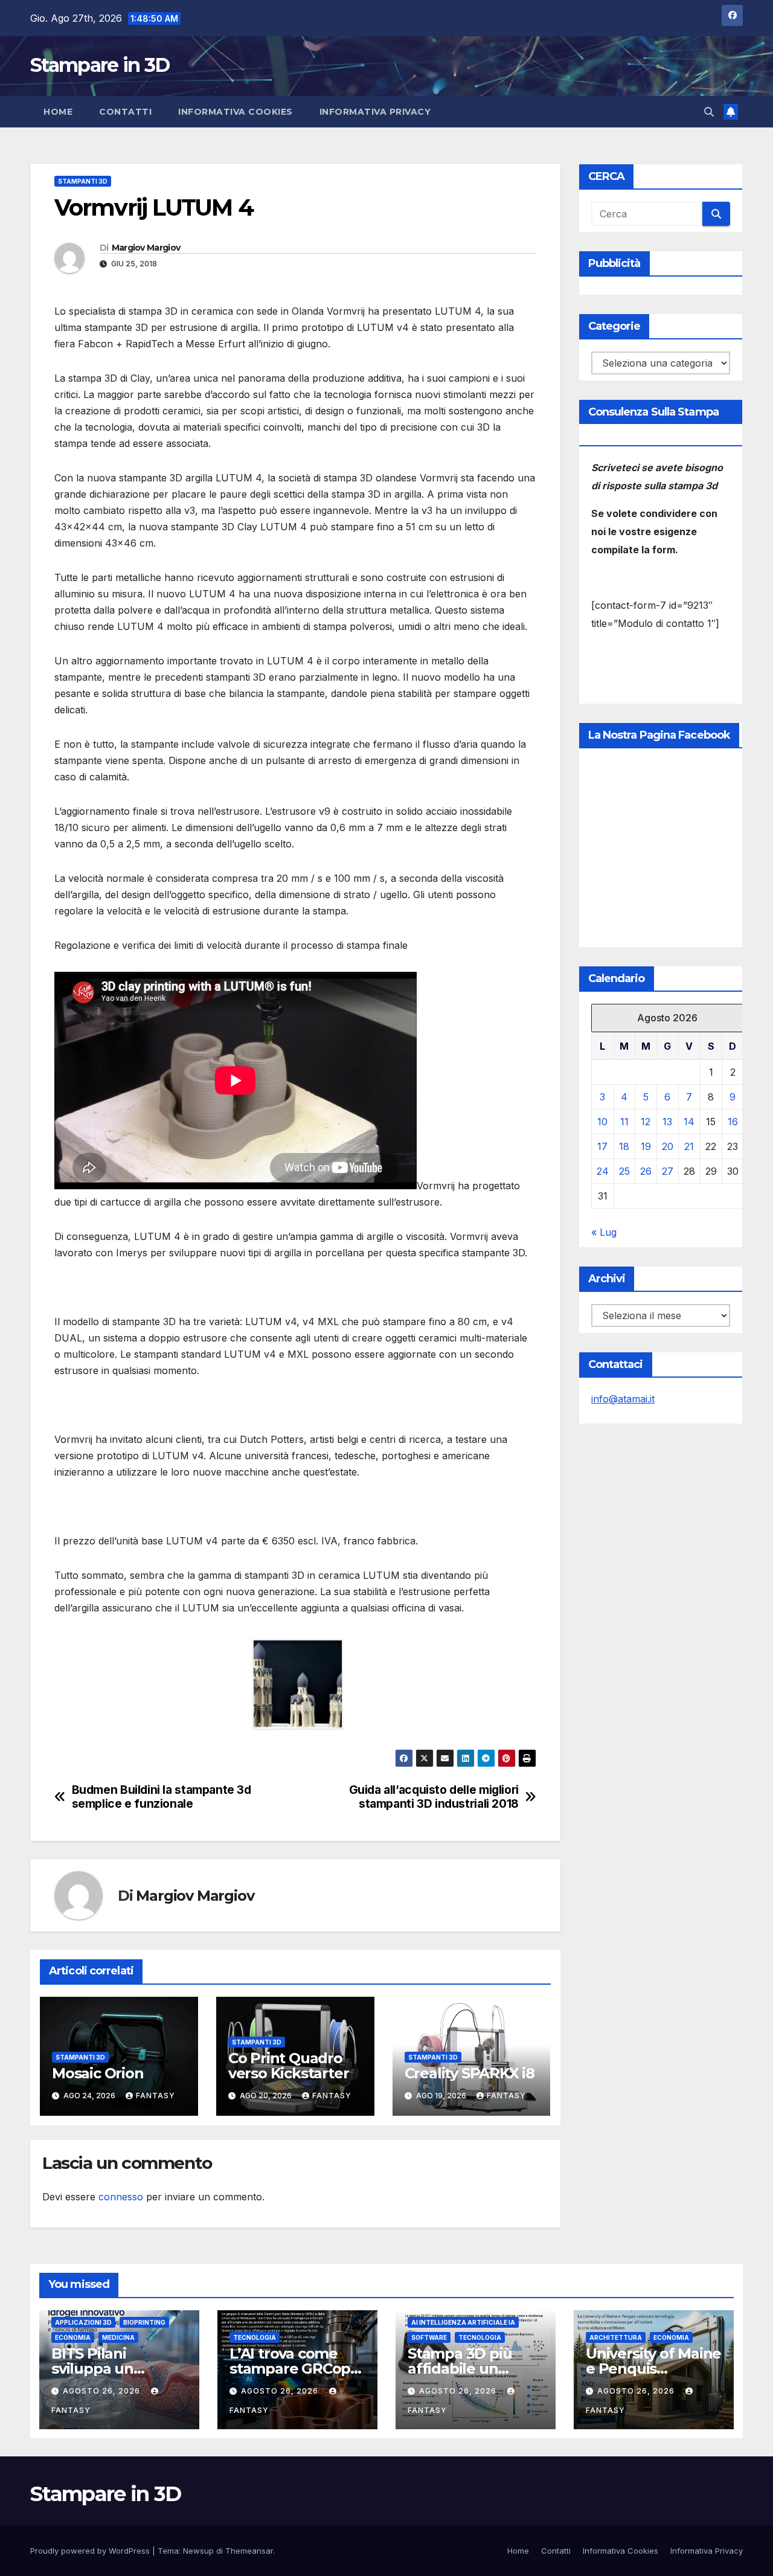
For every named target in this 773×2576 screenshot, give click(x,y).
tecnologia (255, 2337)
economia (73, 2337)
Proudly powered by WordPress (91, 2551)
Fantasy (156, 2096)
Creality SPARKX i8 (470, 2073)
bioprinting (144, 2322)
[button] (709, 112)
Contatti (125, 112)
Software (429, 2337)
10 (602, 1122)
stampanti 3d (83, 181)
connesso (121, 2197)
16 (733, 1122)
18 (624, 1146)
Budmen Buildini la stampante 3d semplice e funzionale (162, 1797)
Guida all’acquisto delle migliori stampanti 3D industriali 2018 (434, 1797)
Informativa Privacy (375, 112)
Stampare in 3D (100, 65)
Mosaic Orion (98, 2073)
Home (58, 112)
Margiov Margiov (146, 248)
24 (603, 1171)
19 (646, 1146)
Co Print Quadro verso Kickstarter (289, 2066)
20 (668, 1146)
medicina (118, 2337)
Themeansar (249, 2551)
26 (646, 1171)
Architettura (616, 2337)
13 (667, 1122)
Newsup (198, 2551)
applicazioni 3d (83, 2322)
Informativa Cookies (236, 112)
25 (624, 1171)
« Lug (604, 1232)
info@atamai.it (623, 1399)
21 (689, 1146)
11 (624, 1122)
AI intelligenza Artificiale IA (463, 2322)
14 (689, 1122)
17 (602, 1146)
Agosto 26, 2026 (103, 2391)
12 (646, 1122)
